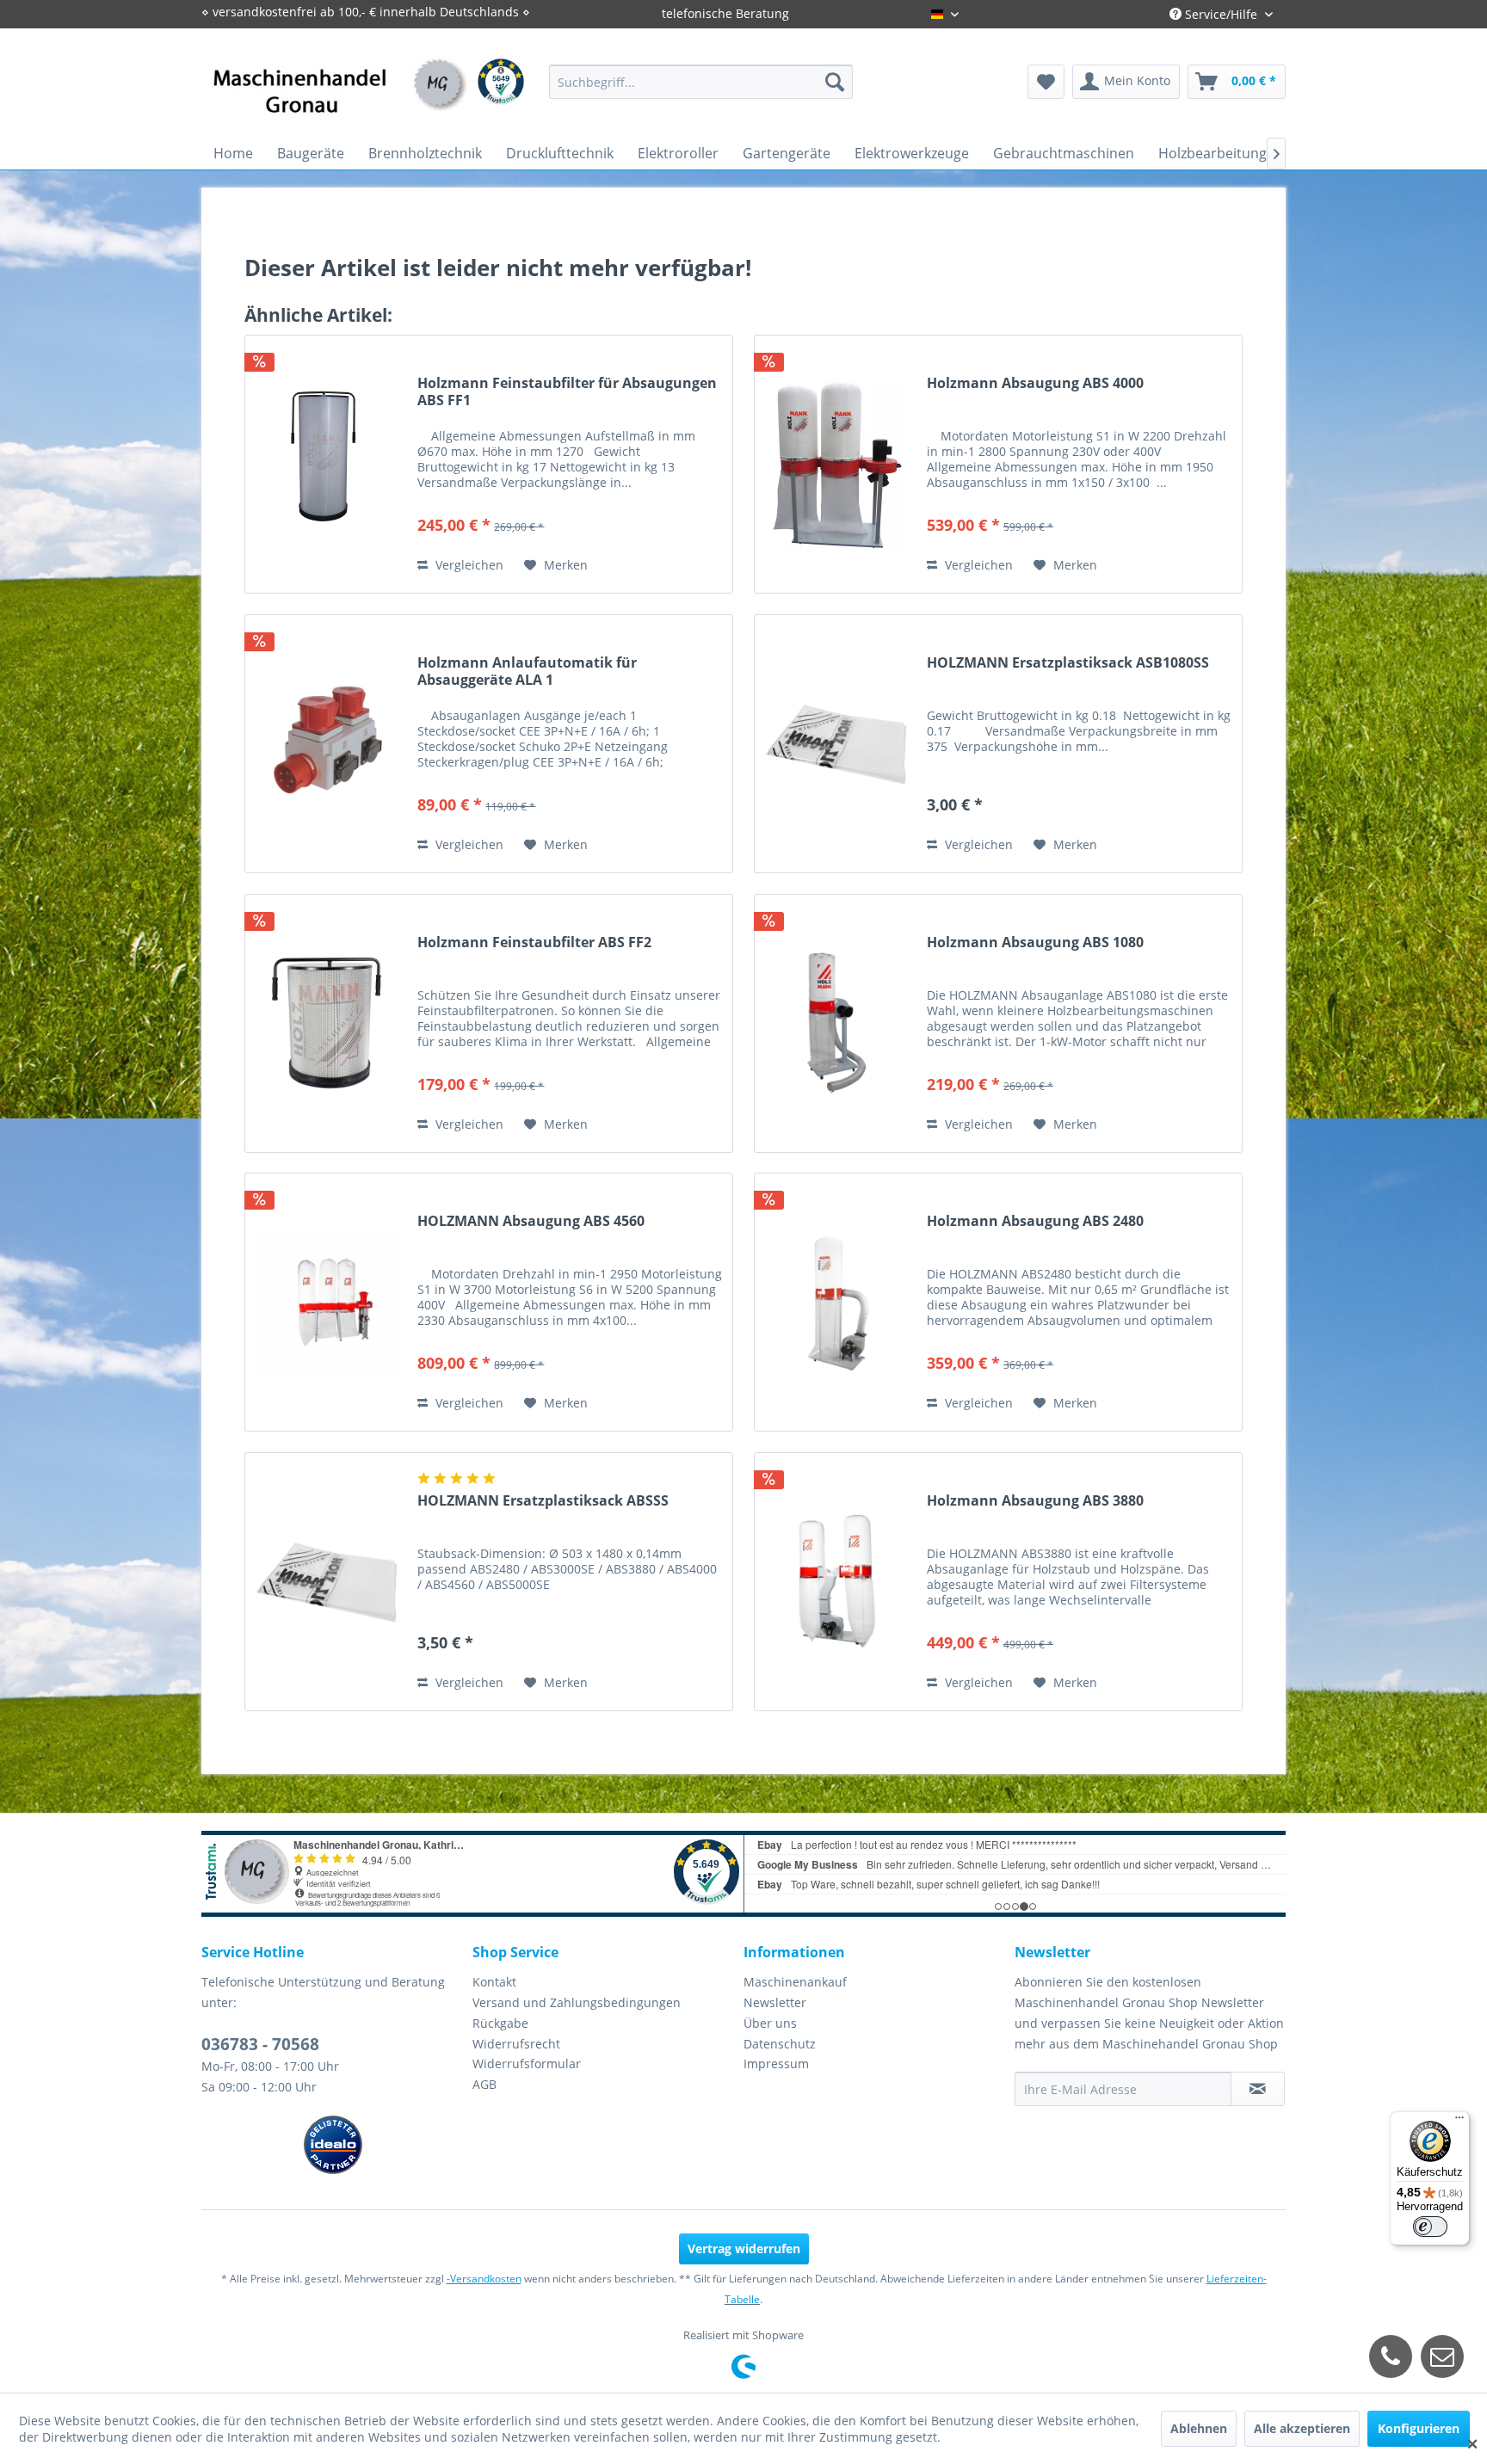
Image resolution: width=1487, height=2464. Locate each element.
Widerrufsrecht (516, 2044)
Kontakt (494, 1982)
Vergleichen (468, 565)
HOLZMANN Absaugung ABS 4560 (531, 1221)
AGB (484, 2084)
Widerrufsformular (527, 2064)
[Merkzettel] (1046, 82)
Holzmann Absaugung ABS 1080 (1035, 942)
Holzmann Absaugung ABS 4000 (1035, 383)
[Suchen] (835, 82)
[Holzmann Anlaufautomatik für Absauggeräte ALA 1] (327, 744)
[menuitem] (701, 82)
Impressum (776, 2064)
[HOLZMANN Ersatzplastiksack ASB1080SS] (836, 744)
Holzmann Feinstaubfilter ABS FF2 (534, 942)
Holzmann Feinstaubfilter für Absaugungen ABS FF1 (567, 391)
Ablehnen (1199, 2428)
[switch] (1430, 2227)
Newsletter (775, 2002)
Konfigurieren (1419, 2428)
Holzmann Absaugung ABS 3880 (1035, 1501)
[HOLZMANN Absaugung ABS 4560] (327, 1302)
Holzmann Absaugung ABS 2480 (1035, 1221)
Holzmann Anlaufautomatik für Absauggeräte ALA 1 (527, 671)
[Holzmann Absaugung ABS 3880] (836, 1582)
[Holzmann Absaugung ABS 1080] (836, 1023)
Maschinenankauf (795, 1982)
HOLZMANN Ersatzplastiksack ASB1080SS (1068, 663)
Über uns (770, 2023)
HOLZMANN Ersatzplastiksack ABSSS (543, 1501)
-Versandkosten (484, 2279)
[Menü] (1459, 2122)
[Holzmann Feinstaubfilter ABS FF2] (327, 1023)
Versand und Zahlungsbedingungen (577, 2002)
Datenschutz (780, 2044)
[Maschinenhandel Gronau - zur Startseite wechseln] (340, 99)
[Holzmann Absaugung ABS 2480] (836, 1302)
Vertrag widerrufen (744, 2248)
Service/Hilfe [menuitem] (1221, 14)
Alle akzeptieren (1302, 2428)
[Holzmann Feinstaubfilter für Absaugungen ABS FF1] (327, 464)
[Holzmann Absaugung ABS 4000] (836, 464)
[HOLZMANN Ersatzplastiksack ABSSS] (327, 1582)
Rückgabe (500, 2023)
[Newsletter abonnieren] (1258, 2089)
